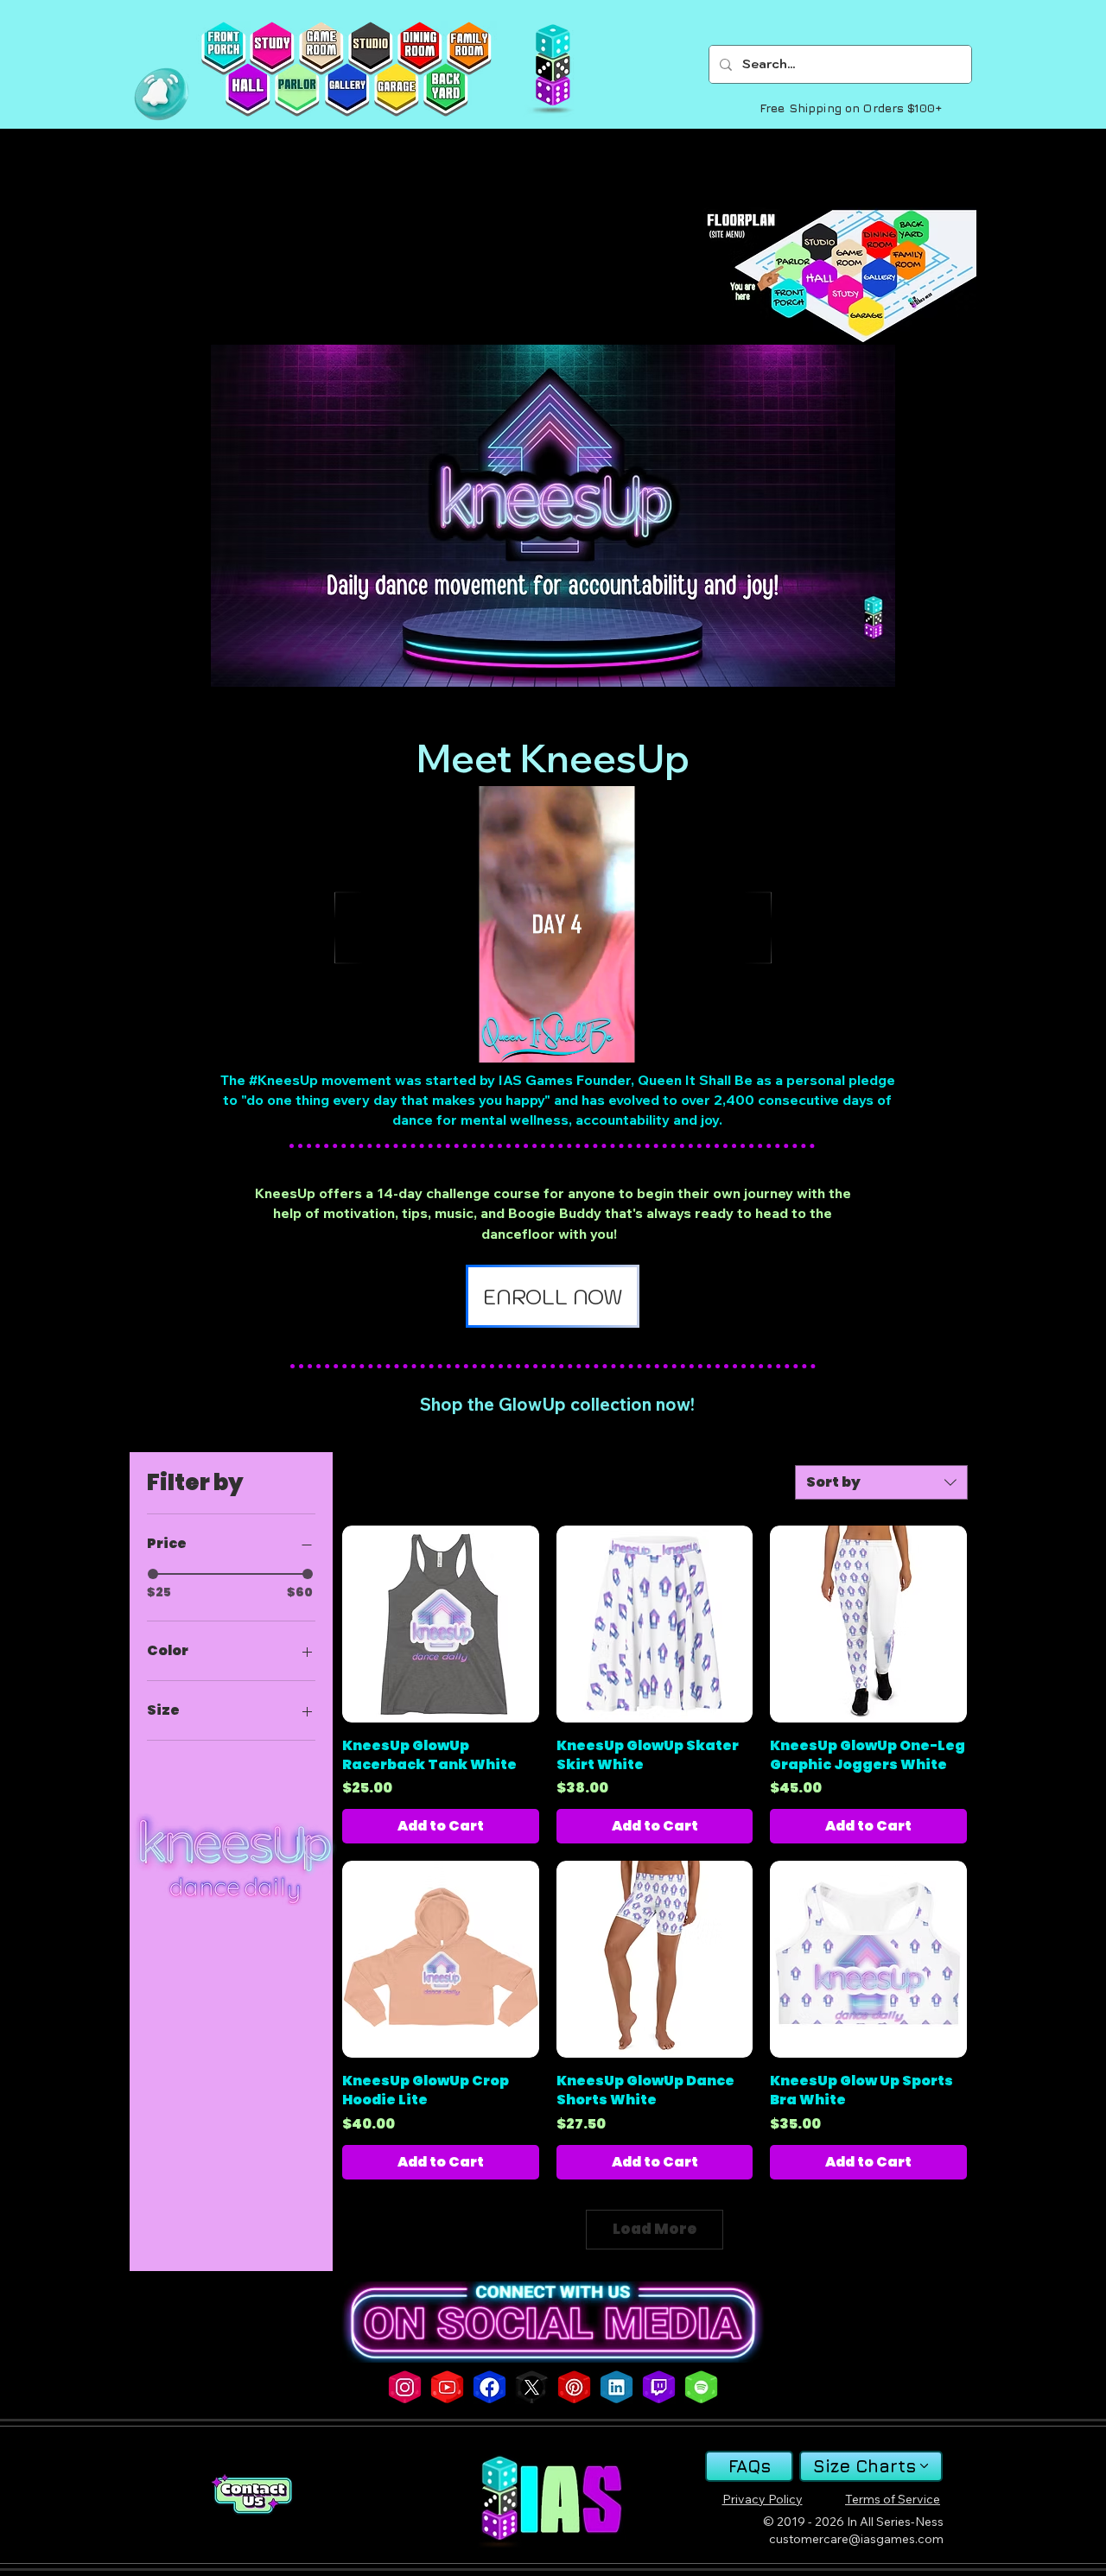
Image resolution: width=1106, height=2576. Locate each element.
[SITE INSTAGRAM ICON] (405, 2387)
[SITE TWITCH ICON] (659, 2387)
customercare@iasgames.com (856, 2539)
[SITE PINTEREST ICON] (574, 2387)
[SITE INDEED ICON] (617, 2387)
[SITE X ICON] (532, 2387)
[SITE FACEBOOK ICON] (489, 2387)
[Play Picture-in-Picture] (750, 1039)
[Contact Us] (251, 2494)
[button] (161, 94)
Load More (655, 2229)
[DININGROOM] (420, 48)
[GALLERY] (347, 90)
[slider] (153, 1574)
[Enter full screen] (779, 1039)
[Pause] (334, 1039)
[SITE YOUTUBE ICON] (447, 2387)
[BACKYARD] (445, 90)
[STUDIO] (370, 48)
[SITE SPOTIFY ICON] (701, 2387)
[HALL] (248, 90)
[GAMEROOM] (321, 48)
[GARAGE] (396, 90)
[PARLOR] (297, 90)
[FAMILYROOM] (469, 48)
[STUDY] (272, 48)
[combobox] (881, 1482)
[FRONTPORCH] (223, 48)
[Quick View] (441, 1624)
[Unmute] (363, 1039)
